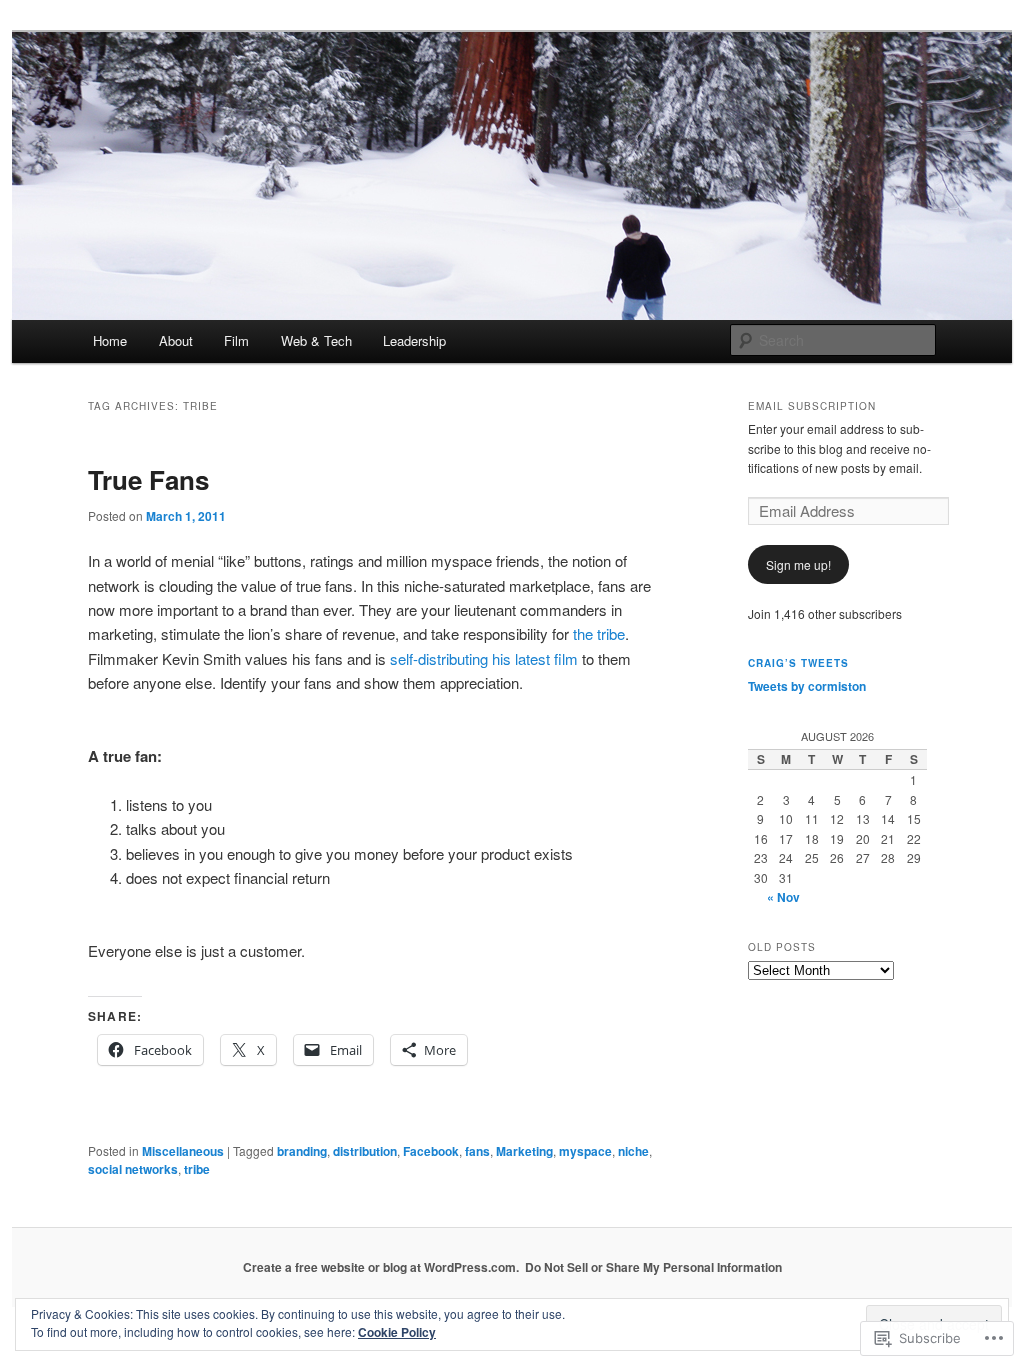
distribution (365, 1151)
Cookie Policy (397, 1332)
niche (633, 1151)
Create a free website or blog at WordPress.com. (381, 1267)
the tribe (599, 633)
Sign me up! (798, 564)
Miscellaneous (183, 1151)
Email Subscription (812, 406)
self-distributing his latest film (484, 658)
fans (477, 1151)
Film (236, 340)
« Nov (783, 897)
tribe (197, 1169)
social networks (133, 1169)
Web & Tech (316, 340)
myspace (585, 1151)
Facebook (431, 1151)
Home (110, 340)
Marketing (524, 1151)
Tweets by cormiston (807, 686)
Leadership (414, 340)
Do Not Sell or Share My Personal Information (653, 1267)
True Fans (148, 479)
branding (302, 1151)
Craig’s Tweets (798, 663)
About (176, 340)
